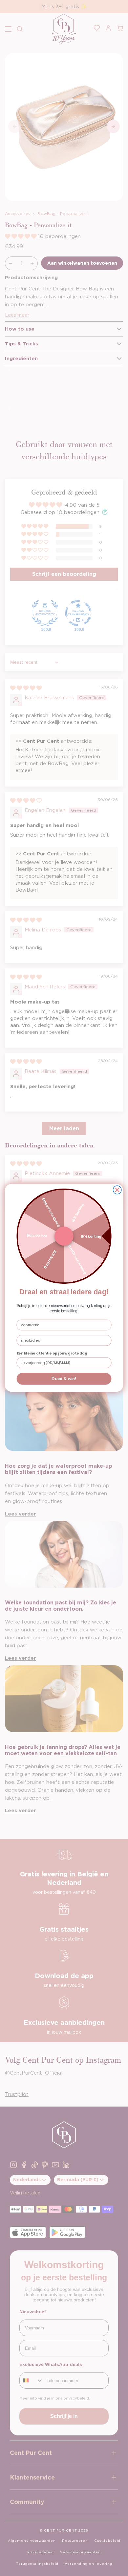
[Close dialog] (117, 1190)
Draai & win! (64, 1379)
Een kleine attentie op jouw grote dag (52, 1353)
